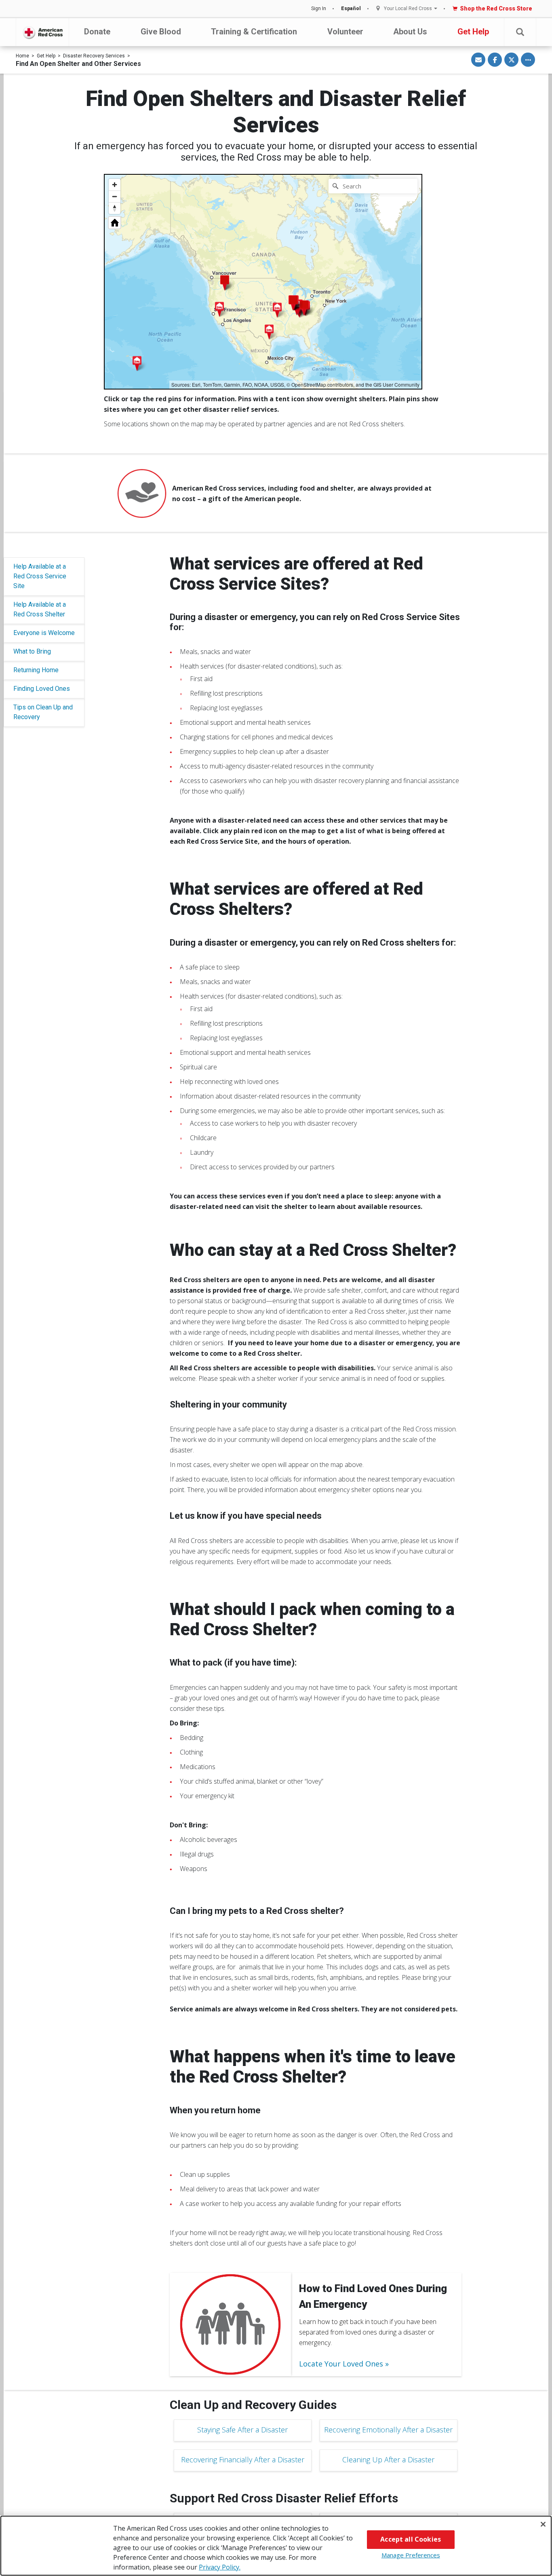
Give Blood (161, 32)
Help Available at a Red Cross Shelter (40, 609)
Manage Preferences (411, 2555)
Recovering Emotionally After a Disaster (388, 2430)
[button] (520, 32)
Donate (97, 32)
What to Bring (32, 651)
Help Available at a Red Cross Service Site (40, 576)
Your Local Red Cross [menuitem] (408, 9)
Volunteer (345, 32)
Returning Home (36, 670)
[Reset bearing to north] (115, 208)
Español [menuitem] (351, 8)
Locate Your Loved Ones (341, 2364)
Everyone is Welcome (44, 633)
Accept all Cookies (411, 2539)
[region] (263, 282)
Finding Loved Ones (42, 689)
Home (22, 56)
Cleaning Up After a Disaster (388, 2460)
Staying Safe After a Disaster (242, 2430)
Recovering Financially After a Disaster (243, 2460)
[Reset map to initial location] (115, 223)
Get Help (473, 32)
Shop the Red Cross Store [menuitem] (496, 8)
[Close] (543, 2524)
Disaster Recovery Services (94, 56)
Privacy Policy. (220, 2567)
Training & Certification (254, 32)
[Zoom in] (115, 185)
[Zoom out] (115, 196)
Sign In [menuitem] (319, 8)
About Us (410, 32)
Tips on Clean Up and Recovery (43, 712)
